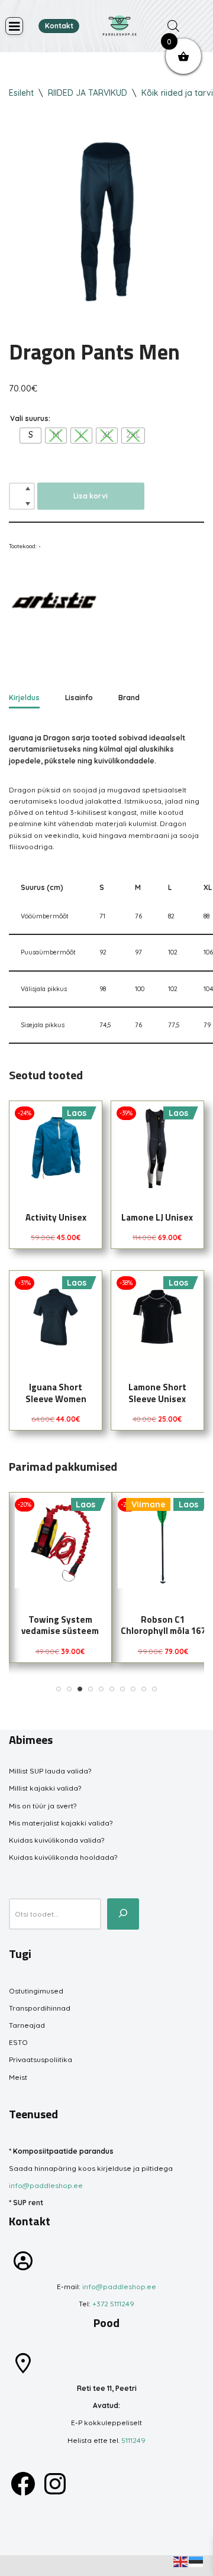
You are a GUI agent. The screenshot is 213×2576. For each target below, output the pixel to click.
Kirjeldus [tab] (24, 698)
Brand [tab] (129, 698)
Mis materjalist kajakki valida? (61, 1823)
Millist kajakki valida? (45, 1788)
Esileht (21, 93)
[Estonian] (196, 2561)
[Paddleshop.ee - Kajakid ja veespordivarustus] (120, 26)
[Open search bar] (173, 26)
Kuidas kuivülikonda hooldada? (63, 1857)
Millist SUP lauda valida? (50, 1771)
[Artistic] (53, 605)
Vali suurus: (30, 418)
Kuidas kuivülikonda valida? (57, 1840)
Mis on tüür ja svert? (43, 1806)
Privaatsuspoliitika (41, 2059)
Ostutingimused (36, 1991)
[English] (181, 2561)
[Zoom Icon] (106, 222)
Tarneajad (27, 2025)
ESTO (18, 2042)
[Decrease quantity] (28, 504)
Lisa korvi (91, 496)
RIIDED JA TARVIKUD (88, 93)
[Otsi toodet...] (123, 1914)
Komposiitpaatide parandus (63, 2151)
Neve (18, 2566)
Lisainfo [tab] (79, 698)
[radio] (30, 436)
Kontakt (59, 26)
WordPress (96, 2566)
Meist (18, 2077)
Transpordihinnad (40, 2008)
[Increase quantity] (28, 488)
